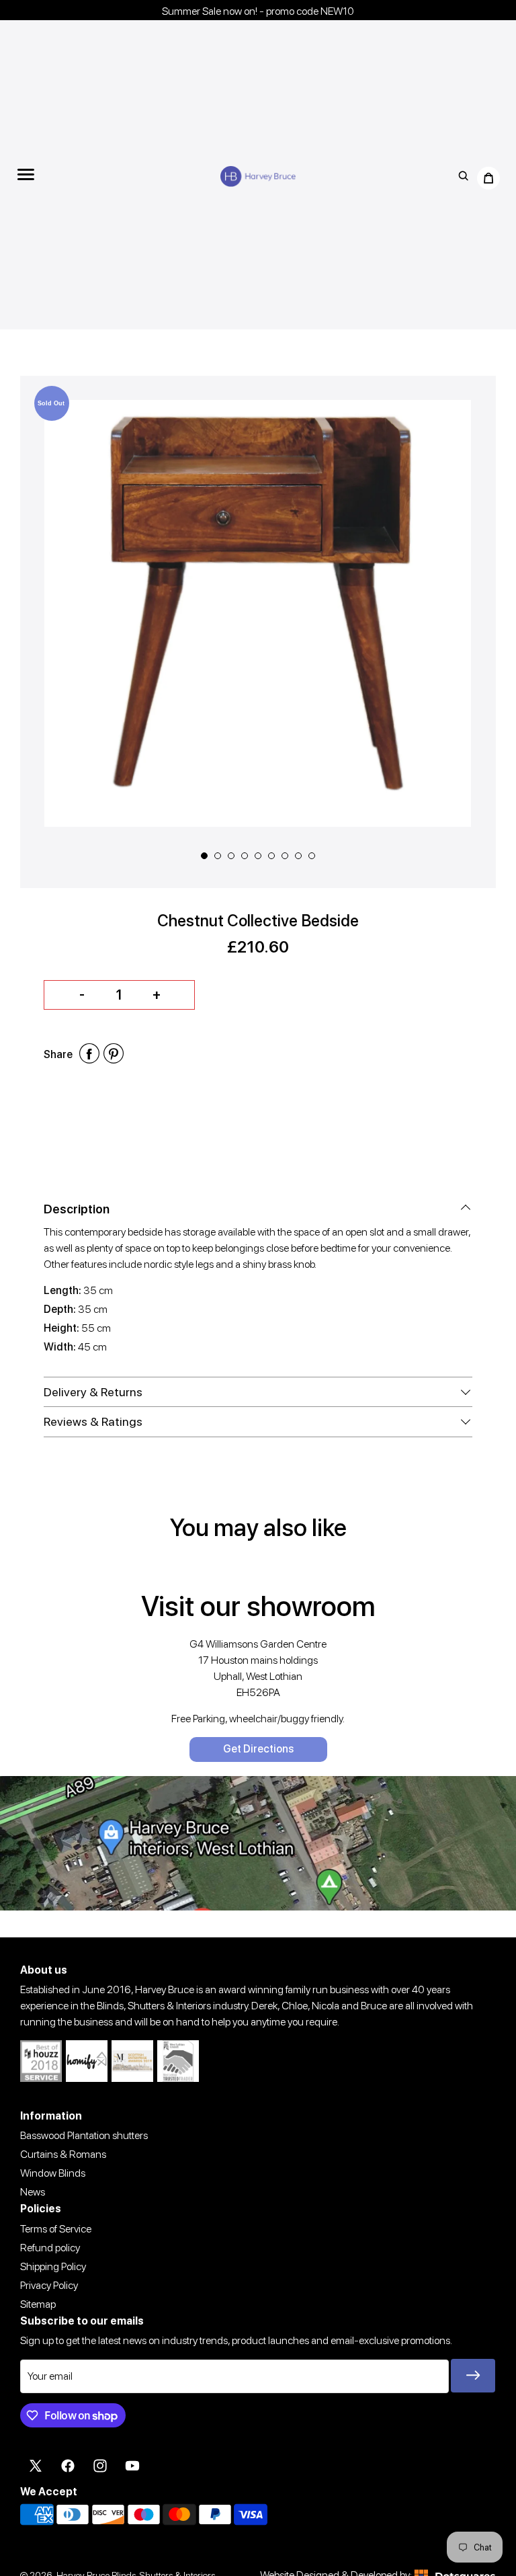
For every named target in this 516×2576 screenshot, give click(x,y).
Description (77, 1209)
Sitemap (38, 2304)
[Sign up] (473, 2376)
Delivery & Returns (93, 1392)
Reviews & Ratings (93, 1421)
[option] (258, 613)
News (33, 2192)
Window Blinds (53, 2173)
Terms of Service (56, 2229)
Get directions (258, 1749)
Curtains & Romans (63, 2154)
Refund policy (50, 2248)
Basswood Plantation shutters (84, 2135)
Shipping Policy (53, 2266)
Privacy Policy (49, 2285)
